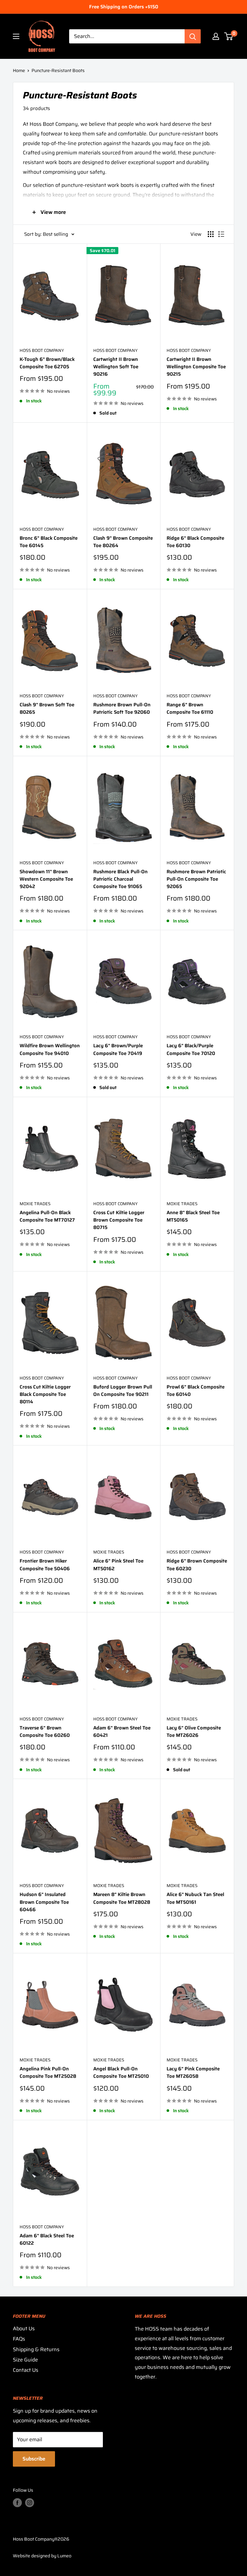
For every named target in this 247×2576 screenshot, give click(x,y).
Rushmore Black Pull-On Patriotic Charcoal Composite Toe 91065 (120, 879)
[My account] (216, 36)
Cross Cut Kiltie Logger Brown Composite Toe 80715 (119, 1220)
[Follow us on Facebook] (17, 2502)
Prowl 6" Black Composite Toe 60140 (196, 1391)
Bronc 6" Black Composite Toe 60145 (49, 542)
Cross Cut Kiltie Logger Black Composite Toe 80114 (45, 1395)
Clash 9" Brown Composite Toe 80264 (123, 542)
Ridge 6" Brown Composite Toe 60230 (197, 1565)
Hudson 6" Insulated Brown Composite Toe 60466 (44, 1902)
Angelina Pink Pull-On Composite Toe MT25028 (48, 2073)
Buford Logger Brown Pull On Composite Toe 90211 (123, 1391)
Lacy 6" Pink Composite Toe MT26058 (193, 2073)
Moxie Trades (35, 1204)
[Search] (193, 36)
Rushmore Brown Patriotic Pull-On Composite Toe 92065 (196, 879)
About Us (24, 2328)
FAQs (19, 2339)
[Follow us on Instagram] (30, 2502)
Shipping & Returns (36, 2349)
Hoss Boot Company (42, 351)
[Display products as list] (221, 234)
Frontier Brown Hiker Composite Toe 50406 (45, 1565)
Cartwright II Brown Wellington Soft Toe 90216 (116, 367)
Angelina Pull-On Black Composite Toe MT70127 (47, 1216)
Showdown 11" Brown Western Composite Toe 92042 (46, 879)
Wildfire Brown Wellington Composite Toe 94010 (50, 1050)
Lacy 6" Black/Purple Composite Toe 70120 (191, 1050)
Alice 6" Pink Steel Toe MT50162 (118, 1565)
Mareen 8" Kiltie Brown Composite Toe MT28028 (122, 1898)
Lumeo (64, 2556)
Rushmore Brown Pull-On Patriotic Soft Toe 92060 (122, 709)
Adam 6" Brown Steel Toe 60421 (122, 1732)
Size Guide (25, 2360)
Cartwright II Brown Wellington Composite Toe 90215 (196, 367)
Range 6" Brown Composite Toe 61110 (190, 709)
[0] (229, 36)
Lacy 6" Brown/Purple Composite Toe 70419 (118, 1050)
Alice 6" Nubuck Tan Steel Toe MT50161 (195, 1898)
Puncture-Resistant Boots (58, 70)
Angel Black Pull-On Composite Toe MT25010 (121, 2073)
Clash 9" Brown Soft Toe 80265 (47, 709)
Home (19, 70)
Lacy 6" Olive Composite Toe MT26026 (194, 1732)
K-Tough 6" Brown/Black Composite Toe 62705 (47, 363)
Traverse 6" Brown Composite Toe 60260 (45, 1732)
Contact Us (26, 2370)
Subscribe (34, 2459)
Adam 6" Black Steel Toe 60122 (47, 2240)
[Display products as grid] (211, 234)
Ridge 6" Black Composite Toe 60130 (195, 542)
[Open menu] (16, 36)
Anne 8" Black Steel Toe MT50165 (193, 1216)
